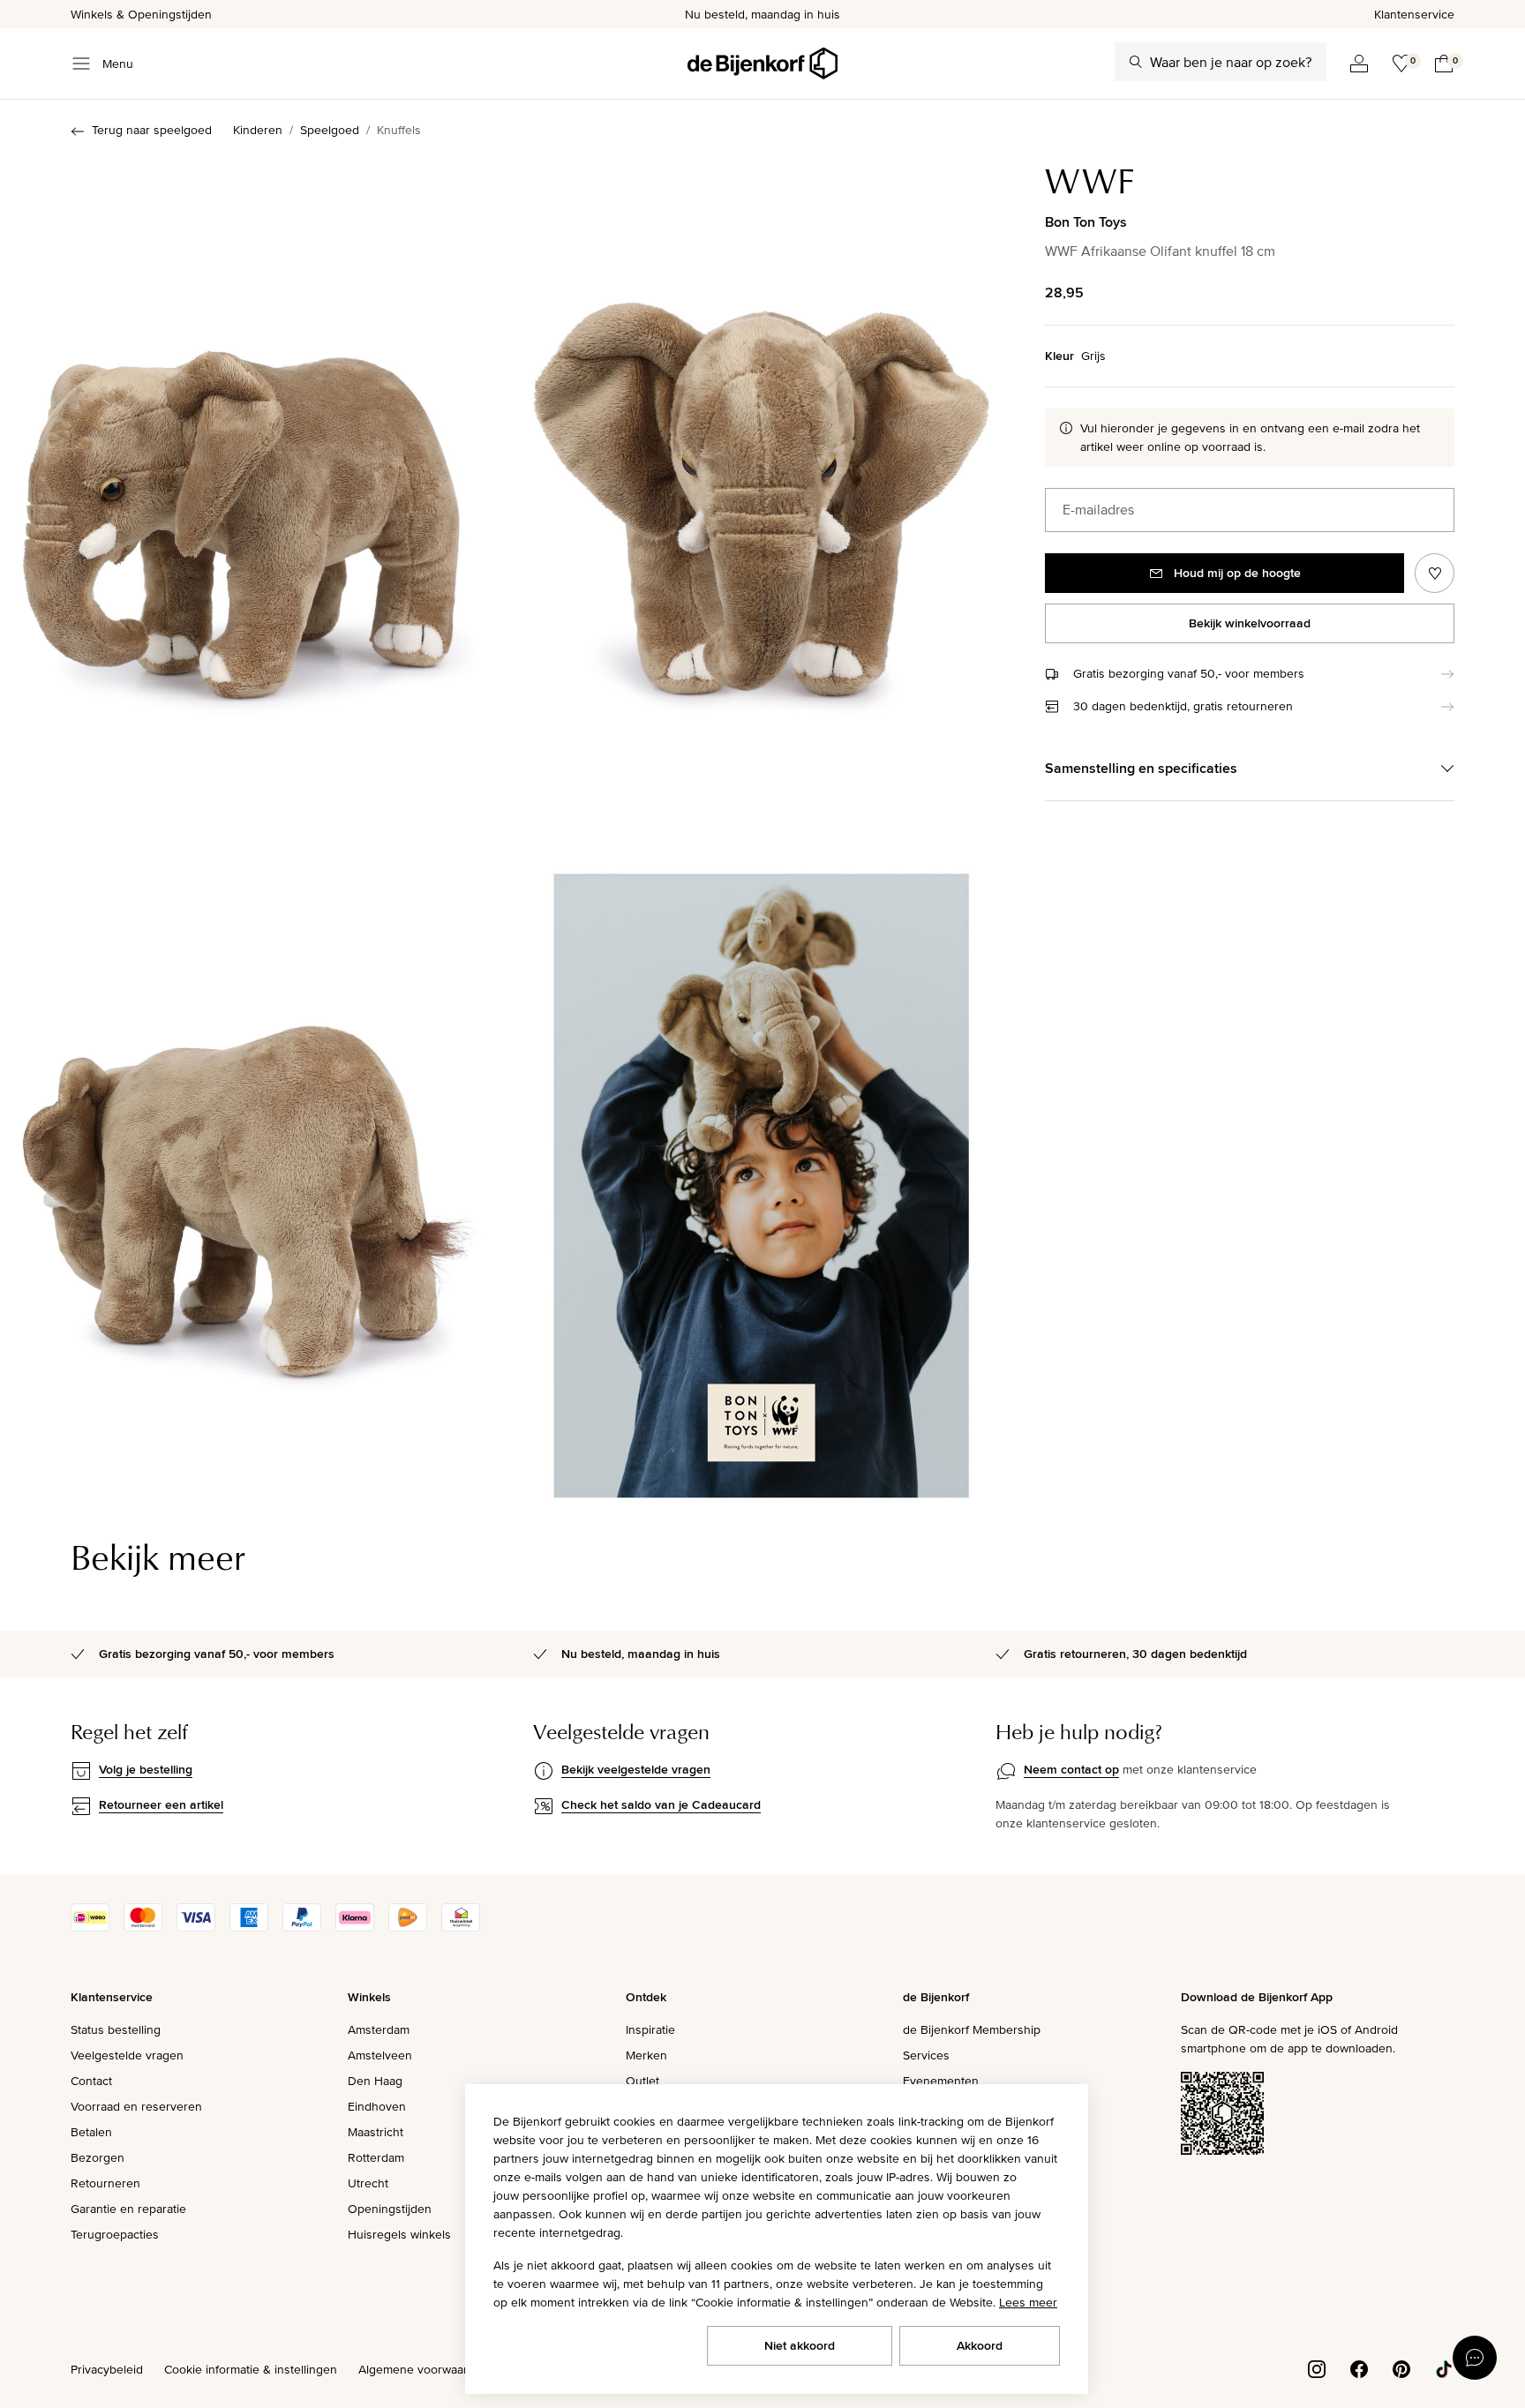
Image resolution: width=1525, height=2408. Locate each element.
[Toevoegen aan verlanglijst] (1435, 573)
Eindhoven (377, 2106)
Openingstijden (390, 2209)
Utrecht (368, 2183)
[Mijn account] (1359, 64)
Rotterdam (376, 2157)
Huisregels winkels (399, 2234)
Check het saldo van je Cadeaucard (661, 1804)
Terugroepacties (115, 2234)
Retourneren (105, 2183)
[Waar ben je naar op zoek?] (1136, 62)
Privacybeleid (107, 2369)
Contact (91, 2081)
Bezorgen (98, 2157)
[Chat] (1475, 2358)
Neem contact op (1071, 1769)
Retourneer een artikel (161, 1804)
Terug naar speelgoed (152, 130)
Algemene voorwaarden (424, 2369)
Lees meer (1028, 2302)
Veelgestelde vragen (127, 2055)
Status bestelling (116, 2029)
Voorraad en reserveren (136, 2106)
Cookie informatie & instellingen (251, 2369)
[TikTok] (1444, 2367)
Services (926, 2055)
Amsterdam (379, 2029)
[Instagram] (1317, 2367)
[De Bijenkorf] (762, 64)
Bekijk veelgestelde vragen (636, 1769)
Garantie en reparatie (128, 2209)
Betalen (91, 2132)
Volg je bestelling (146, 1769)
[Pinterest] (1401, 2367)
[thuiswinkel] (461, 1927)
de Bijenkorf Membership (972, 2029)
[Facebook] (1359, 2367)
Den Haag (375, 2081)
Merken (646, 2055)
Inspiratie (650, 2029)
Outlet (642, 2081)
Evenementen (941, 2081)
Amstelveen (380, 2055)
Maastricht (376, 2132)
